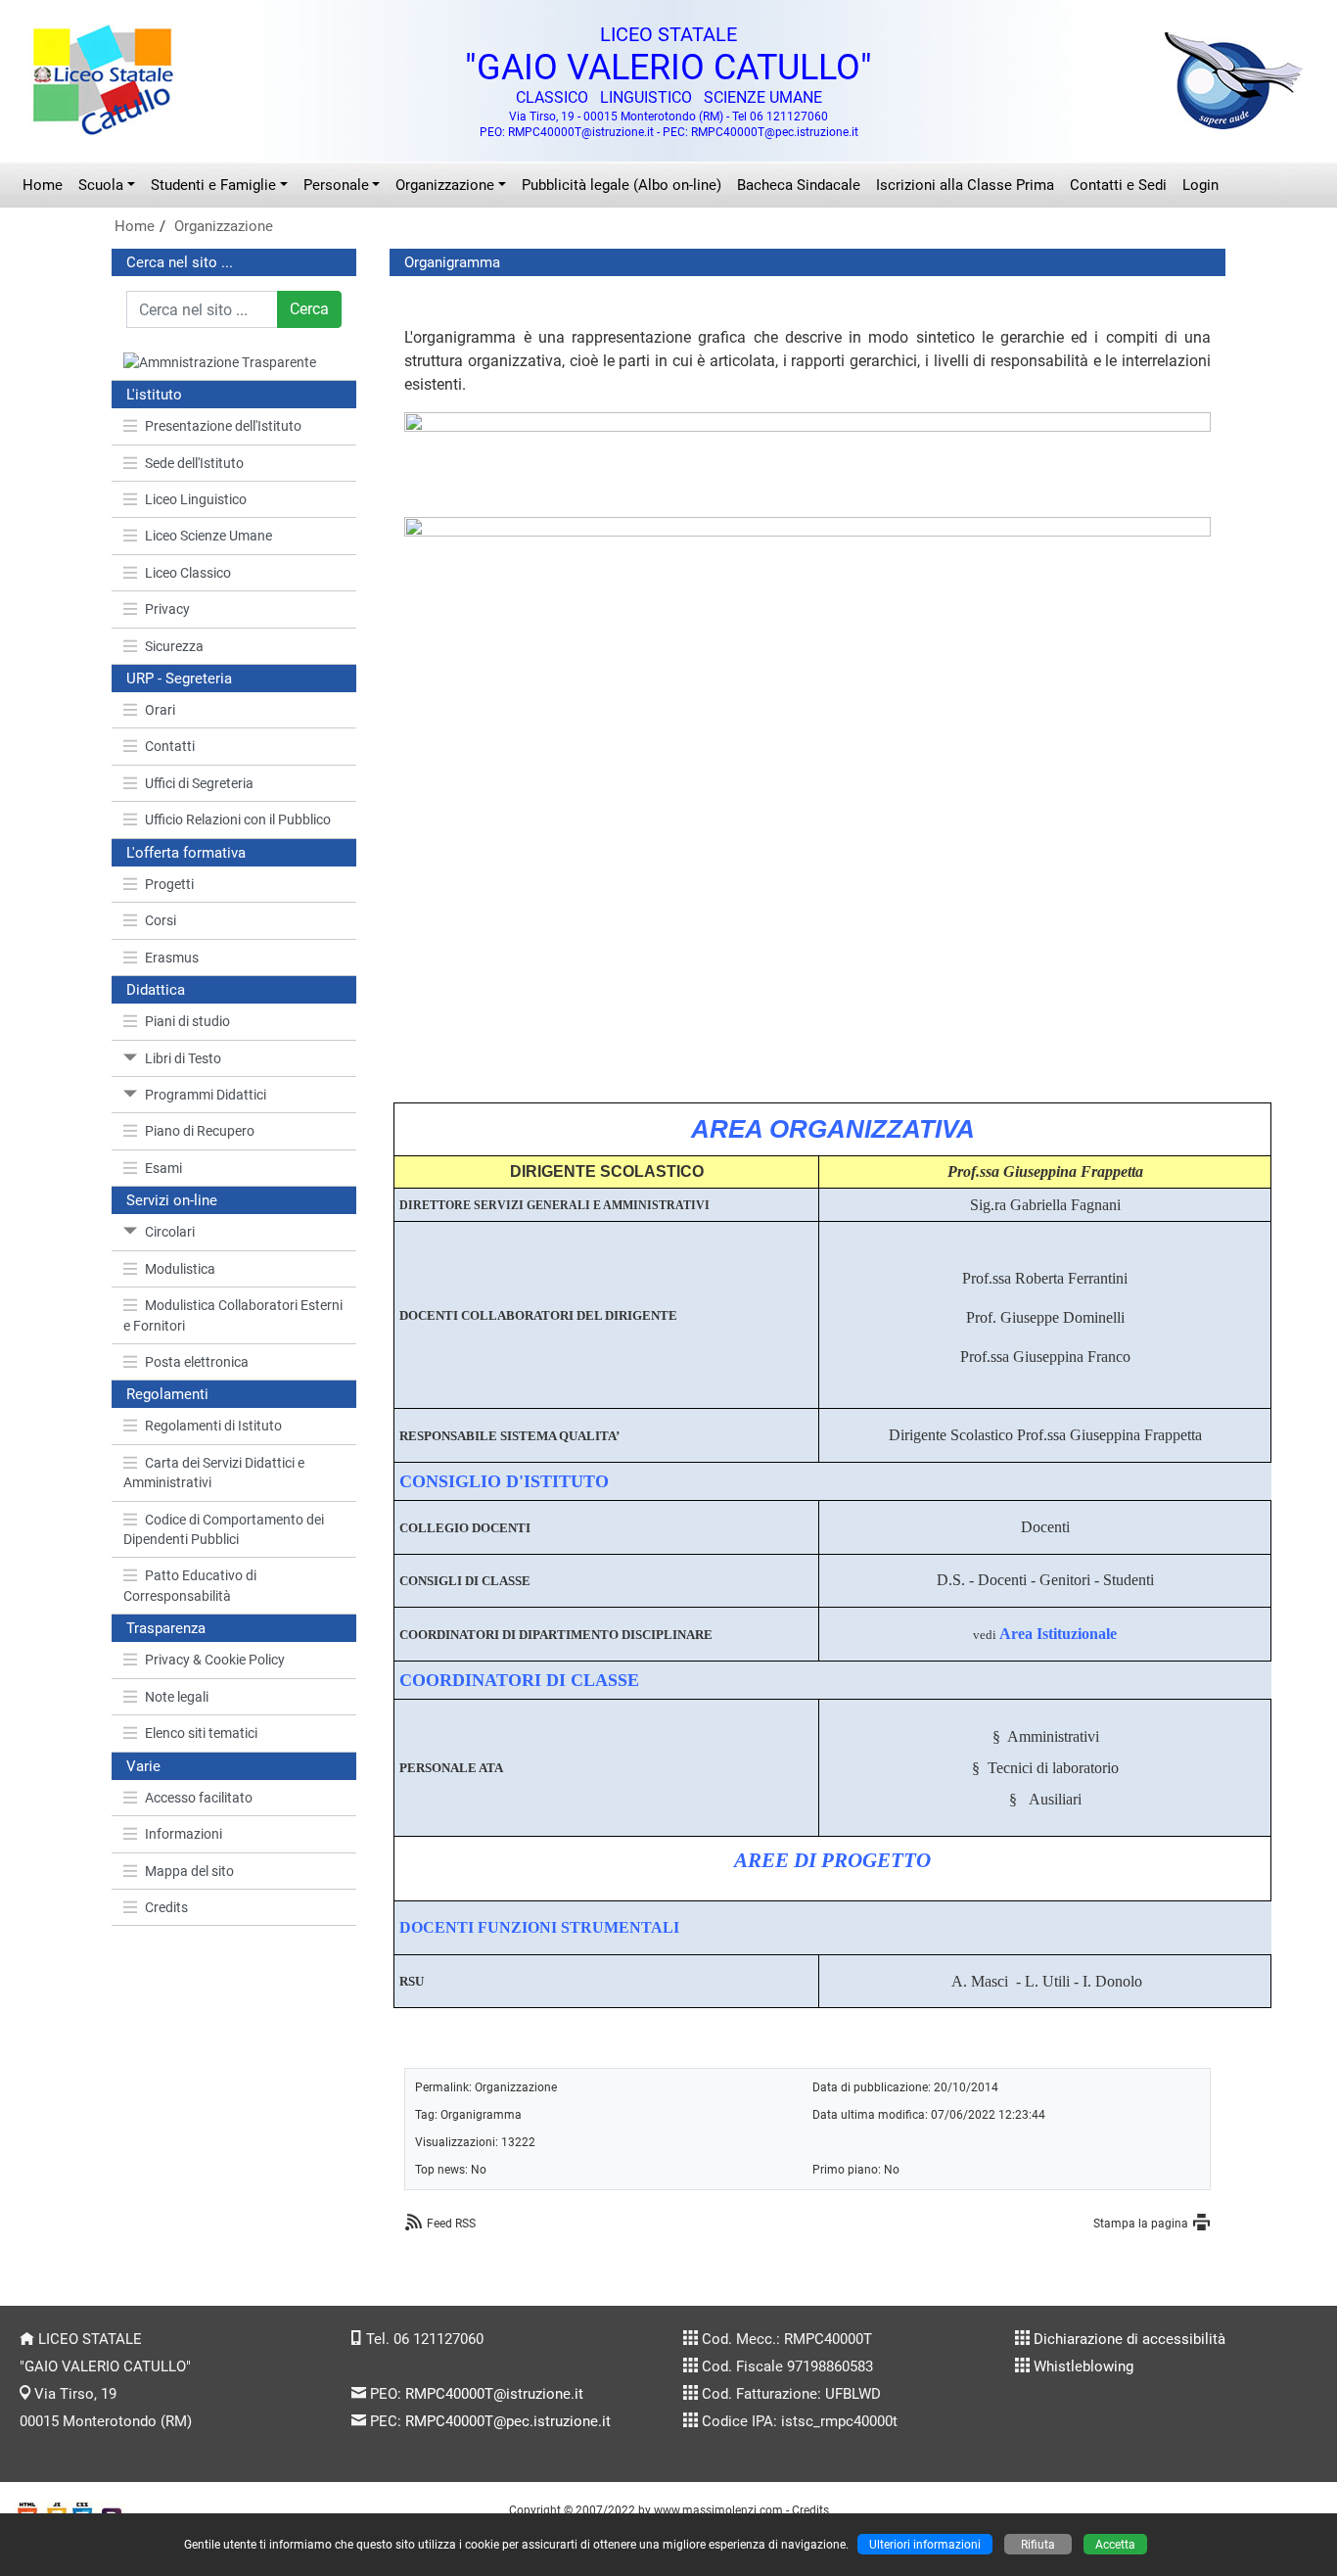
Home (43, 185)
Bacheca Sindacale (799, 185)
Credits (166, 1907)
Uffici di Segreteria (199, 783)
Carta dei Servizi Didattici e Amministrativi (214, 1473)
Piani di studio (187, 1021)
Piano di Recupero (200, 1131)
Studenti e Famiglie (213, 185)
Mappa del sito (189, 1871)
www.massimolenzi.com (718, 2510)
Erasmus (172, 958)
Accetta (1115, 2544)
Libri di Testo (183, 1058)
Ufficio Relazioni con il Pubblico (238, 820)
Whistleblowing (1083, 2366)
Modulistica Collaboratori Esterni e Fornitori (233, 1315)
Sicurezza (174, 646)
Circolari (170, 1232)
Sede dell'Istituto (194, 463)
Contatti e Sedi (1118, 185)
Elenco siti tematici (201, 1733)
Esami (163, 1168)
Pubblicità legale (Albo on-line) (622, 185)
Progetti (169, 884)
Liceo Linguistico (196, 499)
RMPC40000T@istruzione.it (494, 2394)
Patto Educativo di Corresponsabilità (190, 1585)
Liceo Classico (188, 573)
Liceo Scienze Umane (208, 536)
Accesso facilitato (199, 1798)
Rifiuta (1038, 2544)
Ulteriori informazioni (925, 2544)
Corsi (161, 920)
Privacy (167, 609)
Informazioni (184, 1834)
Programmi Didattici (206, 1095)
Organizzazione (445, 185)
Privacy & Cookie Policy (215, 1660)
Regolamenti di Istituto (213, 1426)
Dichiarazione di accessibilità (1130, 2339)
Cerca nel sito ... (180, 262)
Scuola (101, 185)
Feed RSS (451, 2223)
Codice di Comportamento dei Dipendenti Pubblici (224, 1529)
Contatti (170, 746)
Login (1200, 185)
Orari (160, 710)
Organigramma (481, 2114)
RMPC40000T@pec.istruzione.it (508, 2421)
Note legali (177, 1697)
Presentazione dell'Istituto (223, 426)
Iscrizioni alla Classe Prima (965, 185)
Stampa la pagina (1141, 2223)
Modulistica (180, 1269)
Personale (336, 185)
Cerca (309, 309)
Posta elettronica (197, 1362)
